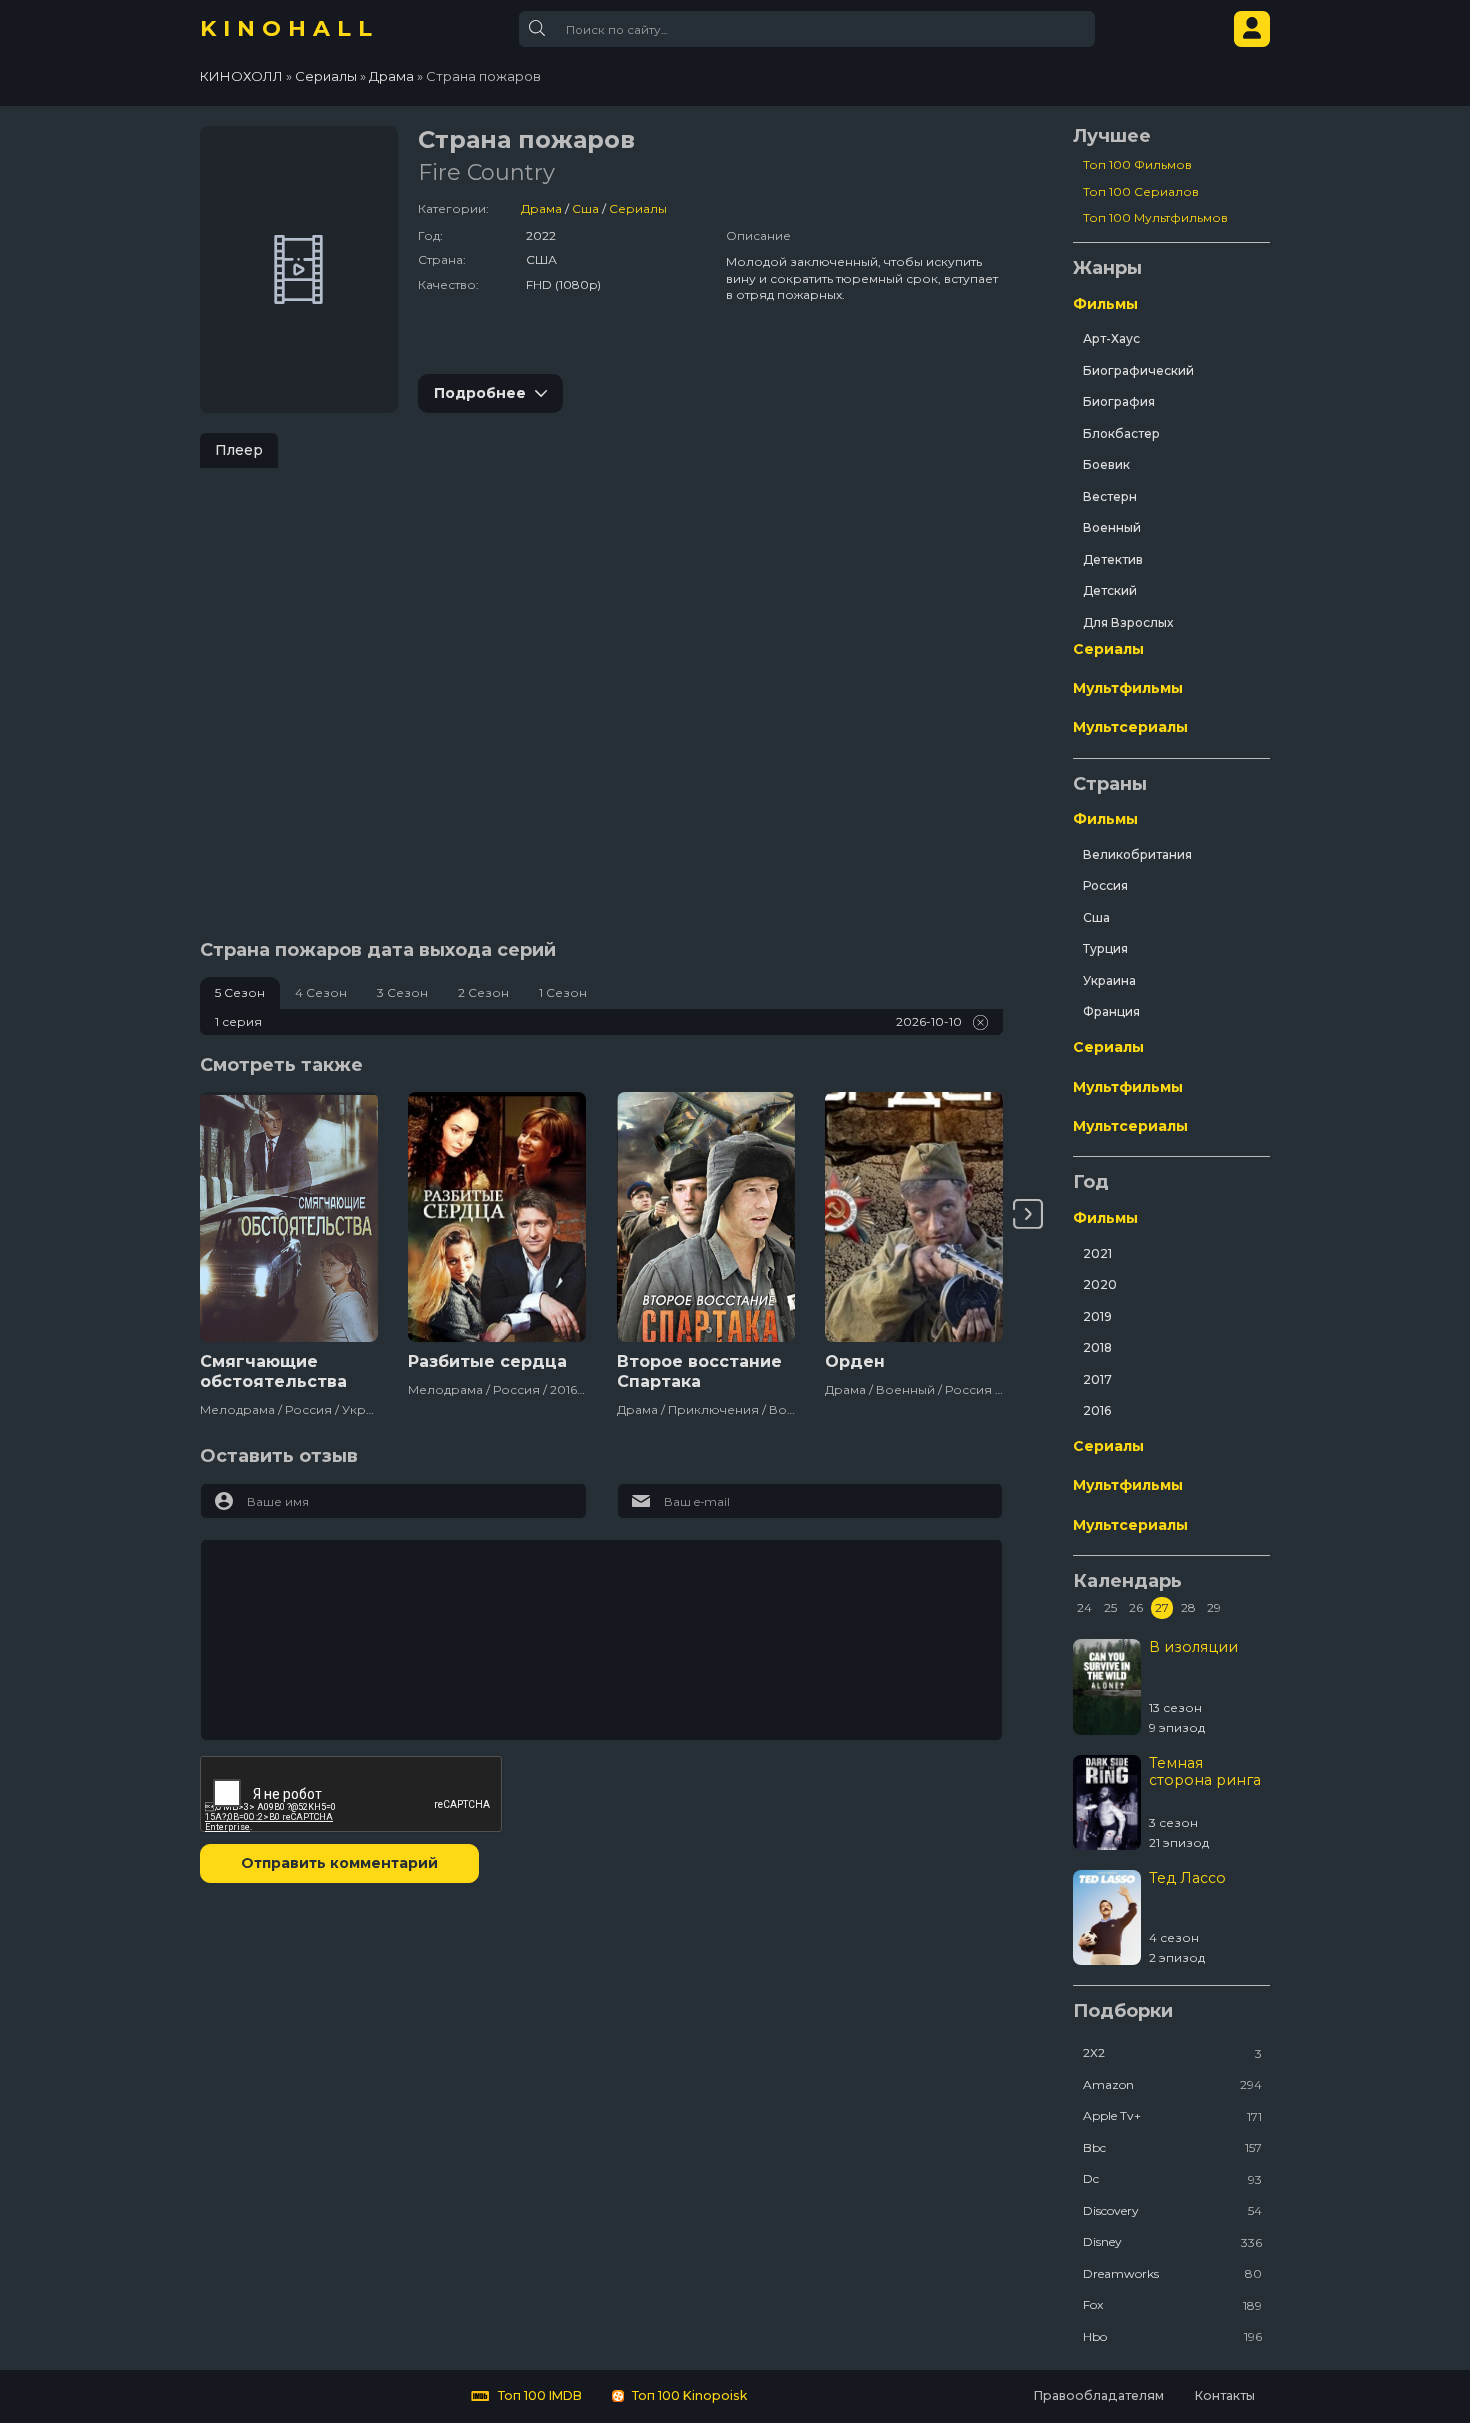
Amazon (1172, 2084)
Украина (1109, 980)
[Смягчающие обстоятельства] (289, 1217)
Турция (1105, 948)
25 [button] (1110, 1607)
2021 (1097, 1253)
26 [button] (1136, 1607)
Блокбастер (1121, 433)
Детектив (1113, 559)
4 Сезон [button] (321, 992)
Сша (585, 208)
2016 (1097, 1410)
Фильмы (1105, 304)
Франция (1111, 1011)
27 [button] (1162, 1607)
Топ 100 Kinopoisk (688, 2395)
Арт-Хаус (1111, 338)
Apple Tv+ (1172, 2115)
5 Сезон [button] (240, 992)
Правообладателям (1098, 2395)
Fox (1172, 2304)
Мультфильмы (1128, 688)
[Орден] (914, 1217)
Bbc (1172, 2147)
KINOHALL (289, 28)
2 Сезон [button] (483, 992)
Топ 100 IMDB (538, 2395)
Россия (1105, 885)
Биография (1119, 401)
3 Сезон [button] (402, 992)
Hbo (1172, 2336)
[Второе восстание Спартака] (706, 1217)
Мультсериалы (1130, 727)
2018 (1097, 1347)
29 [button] (1214, 1607)
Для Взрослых (1128, 622)
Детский (1110, 590)
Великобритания (1137, 854)
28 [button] (1188, 1607)
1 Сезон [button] (563, 992)
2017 (1097, 1379)
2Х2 (1172, 2052)
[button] (1028, 1214)
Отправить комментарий (339, 1863)
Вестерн (1110, 496)
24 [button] (1084, 1607)
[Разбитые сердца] (497, 1217)
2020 (1100, 1284)
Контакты (1224, 2395)
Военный (1112, 527)
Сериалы (638, 208)
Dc (1172, 2178)
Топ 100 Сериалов (1141, 191)
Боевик (1106, 464)
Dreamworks (1172, 2273)
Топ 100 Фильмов (1137, 164)
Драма (541, 208)
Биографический (1138, 370)
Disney (1172, 2241)
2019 (1097, 1316)
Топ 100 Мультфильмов (1155, 217)
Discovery (1172, 2210)
